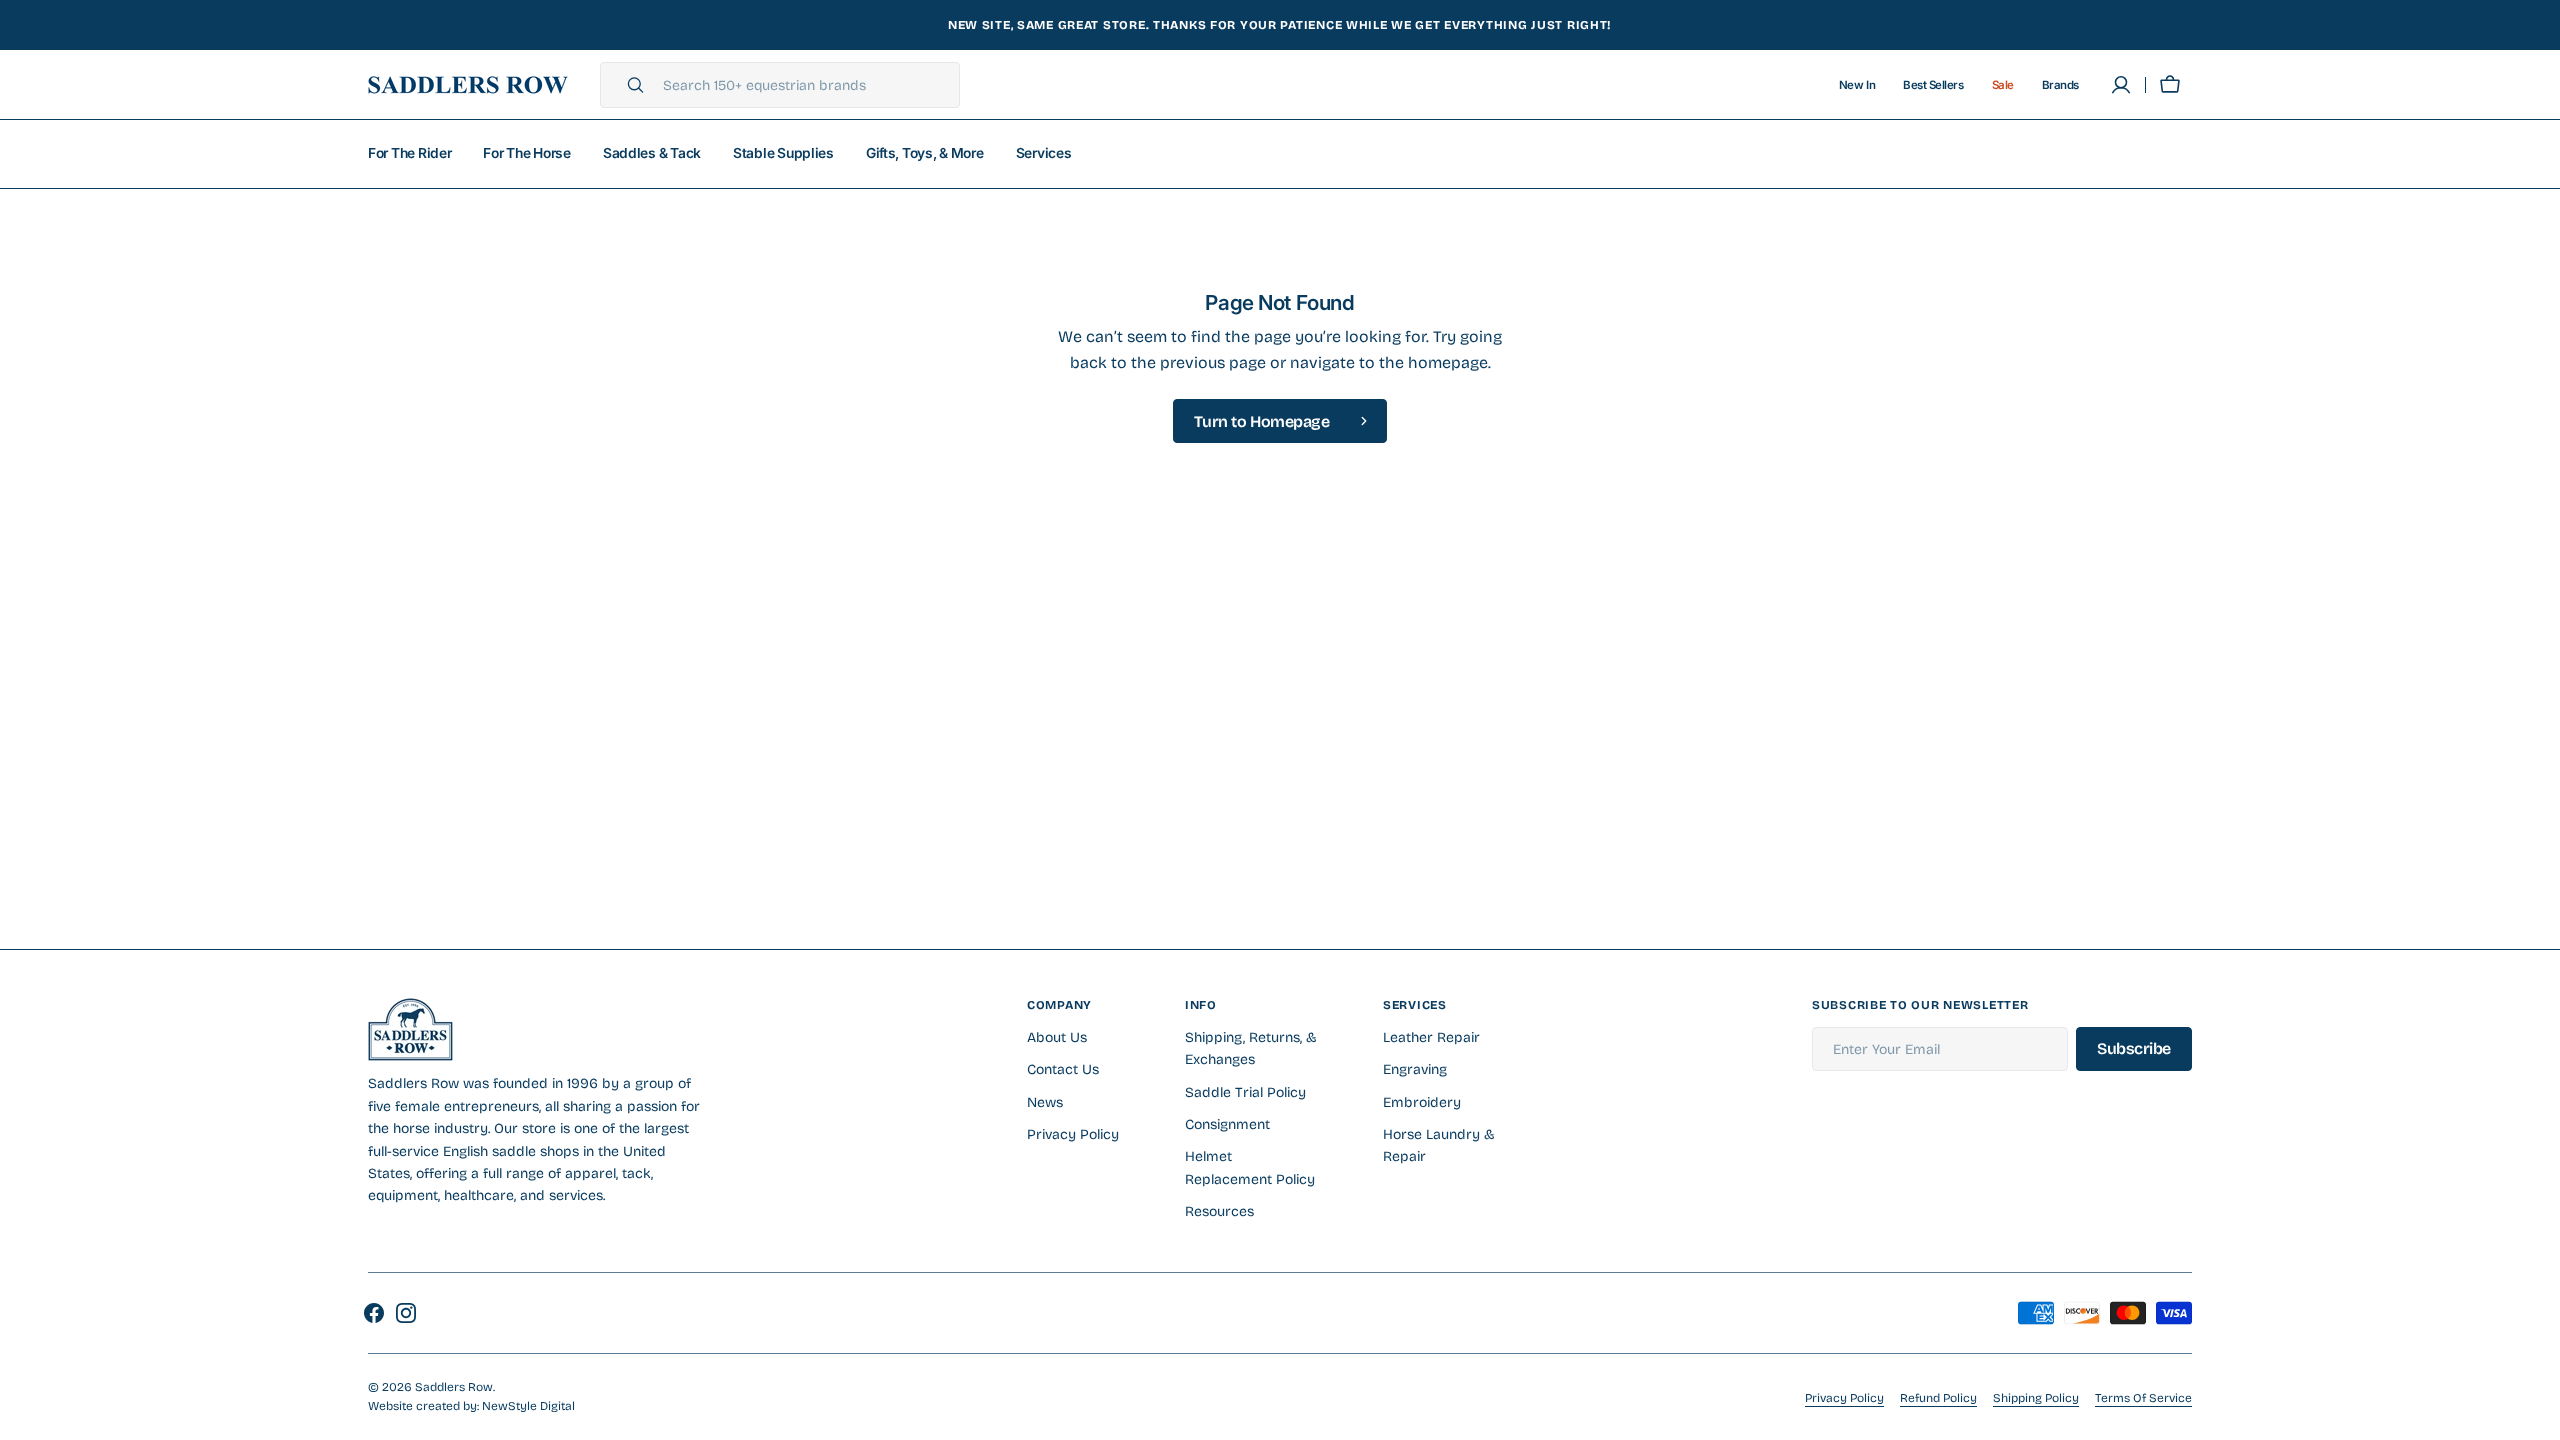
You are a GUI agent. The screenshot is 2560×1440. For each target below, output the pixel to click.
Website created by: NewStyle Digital (471, 1406)
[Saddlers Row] (468, 85)
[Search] (627, 85)
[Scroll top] (2536, 1416)
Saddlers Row (454, 1387)
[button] (2170, 85)
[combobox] (806, 85)
